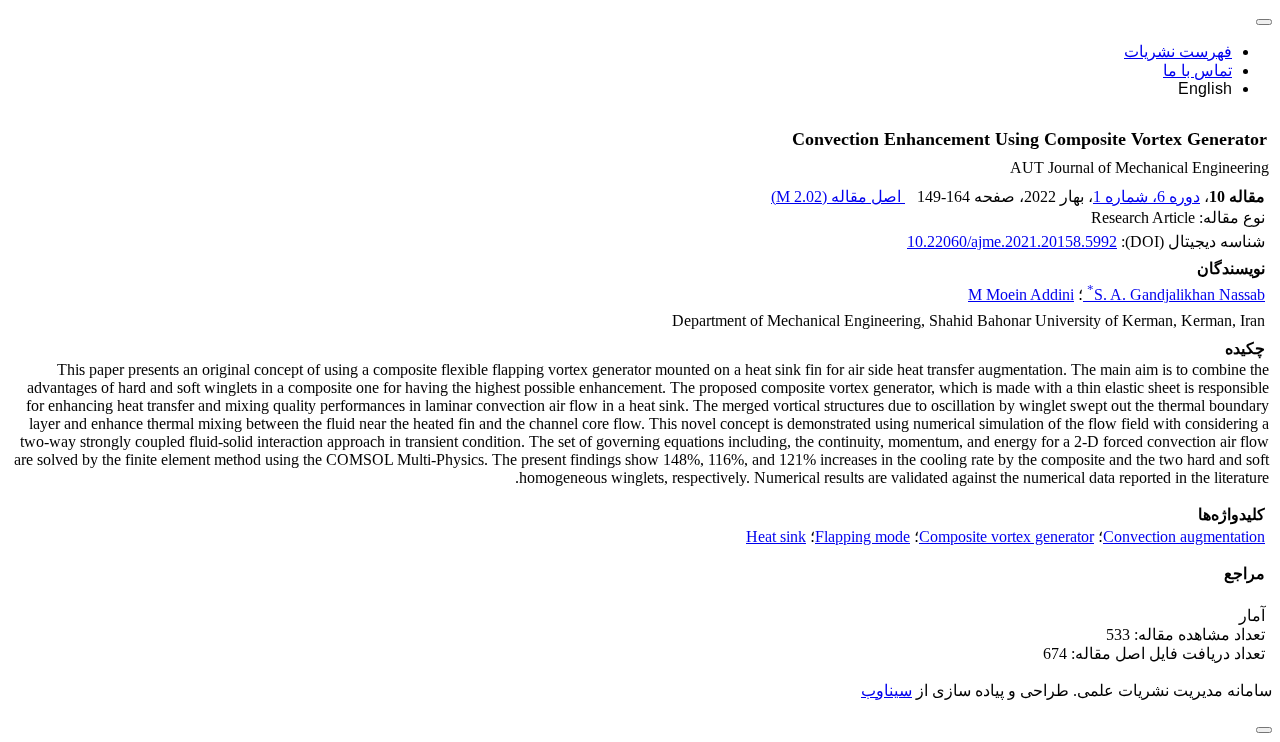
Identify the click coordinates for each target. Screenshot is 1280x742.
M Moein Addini (1021, 294)
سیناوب (886, 690)
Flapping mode (862, 536)
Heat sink (776, 536)
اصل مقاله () (838, 196)
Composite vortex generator (1006, 536)
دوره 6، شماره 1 (1146, 196)
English (1205, 88)
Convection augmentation (1184, 536)
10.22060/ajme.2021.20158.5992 (1012, 241)
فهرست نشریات (1178, 51)
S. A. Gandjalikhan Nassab (1176, 294)
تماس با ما (1197, 70)
